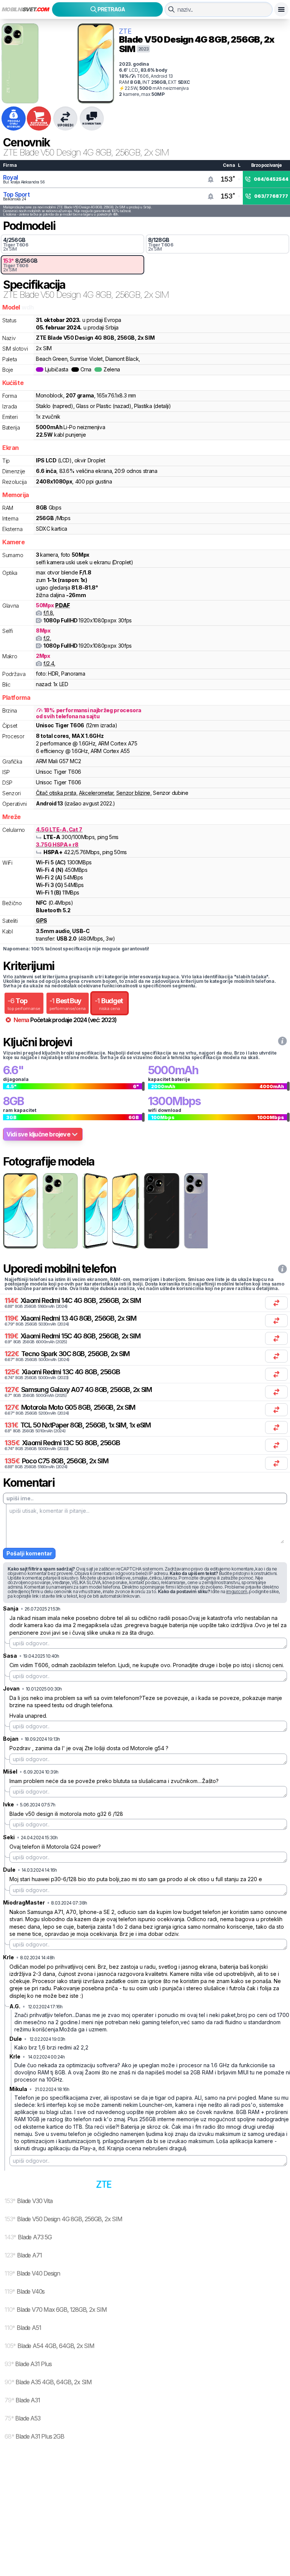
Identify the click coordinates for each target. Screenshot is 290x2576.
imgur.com (237, 1591)
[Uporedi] (276, 1303)
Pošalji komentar (29, 1553)
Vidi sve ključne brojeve (38, 1134)
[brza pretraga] (171, 9)
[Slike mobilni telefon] (20, 1211)
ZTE (125, 31)
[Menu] (281, 9)
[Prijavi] (211, 179)
